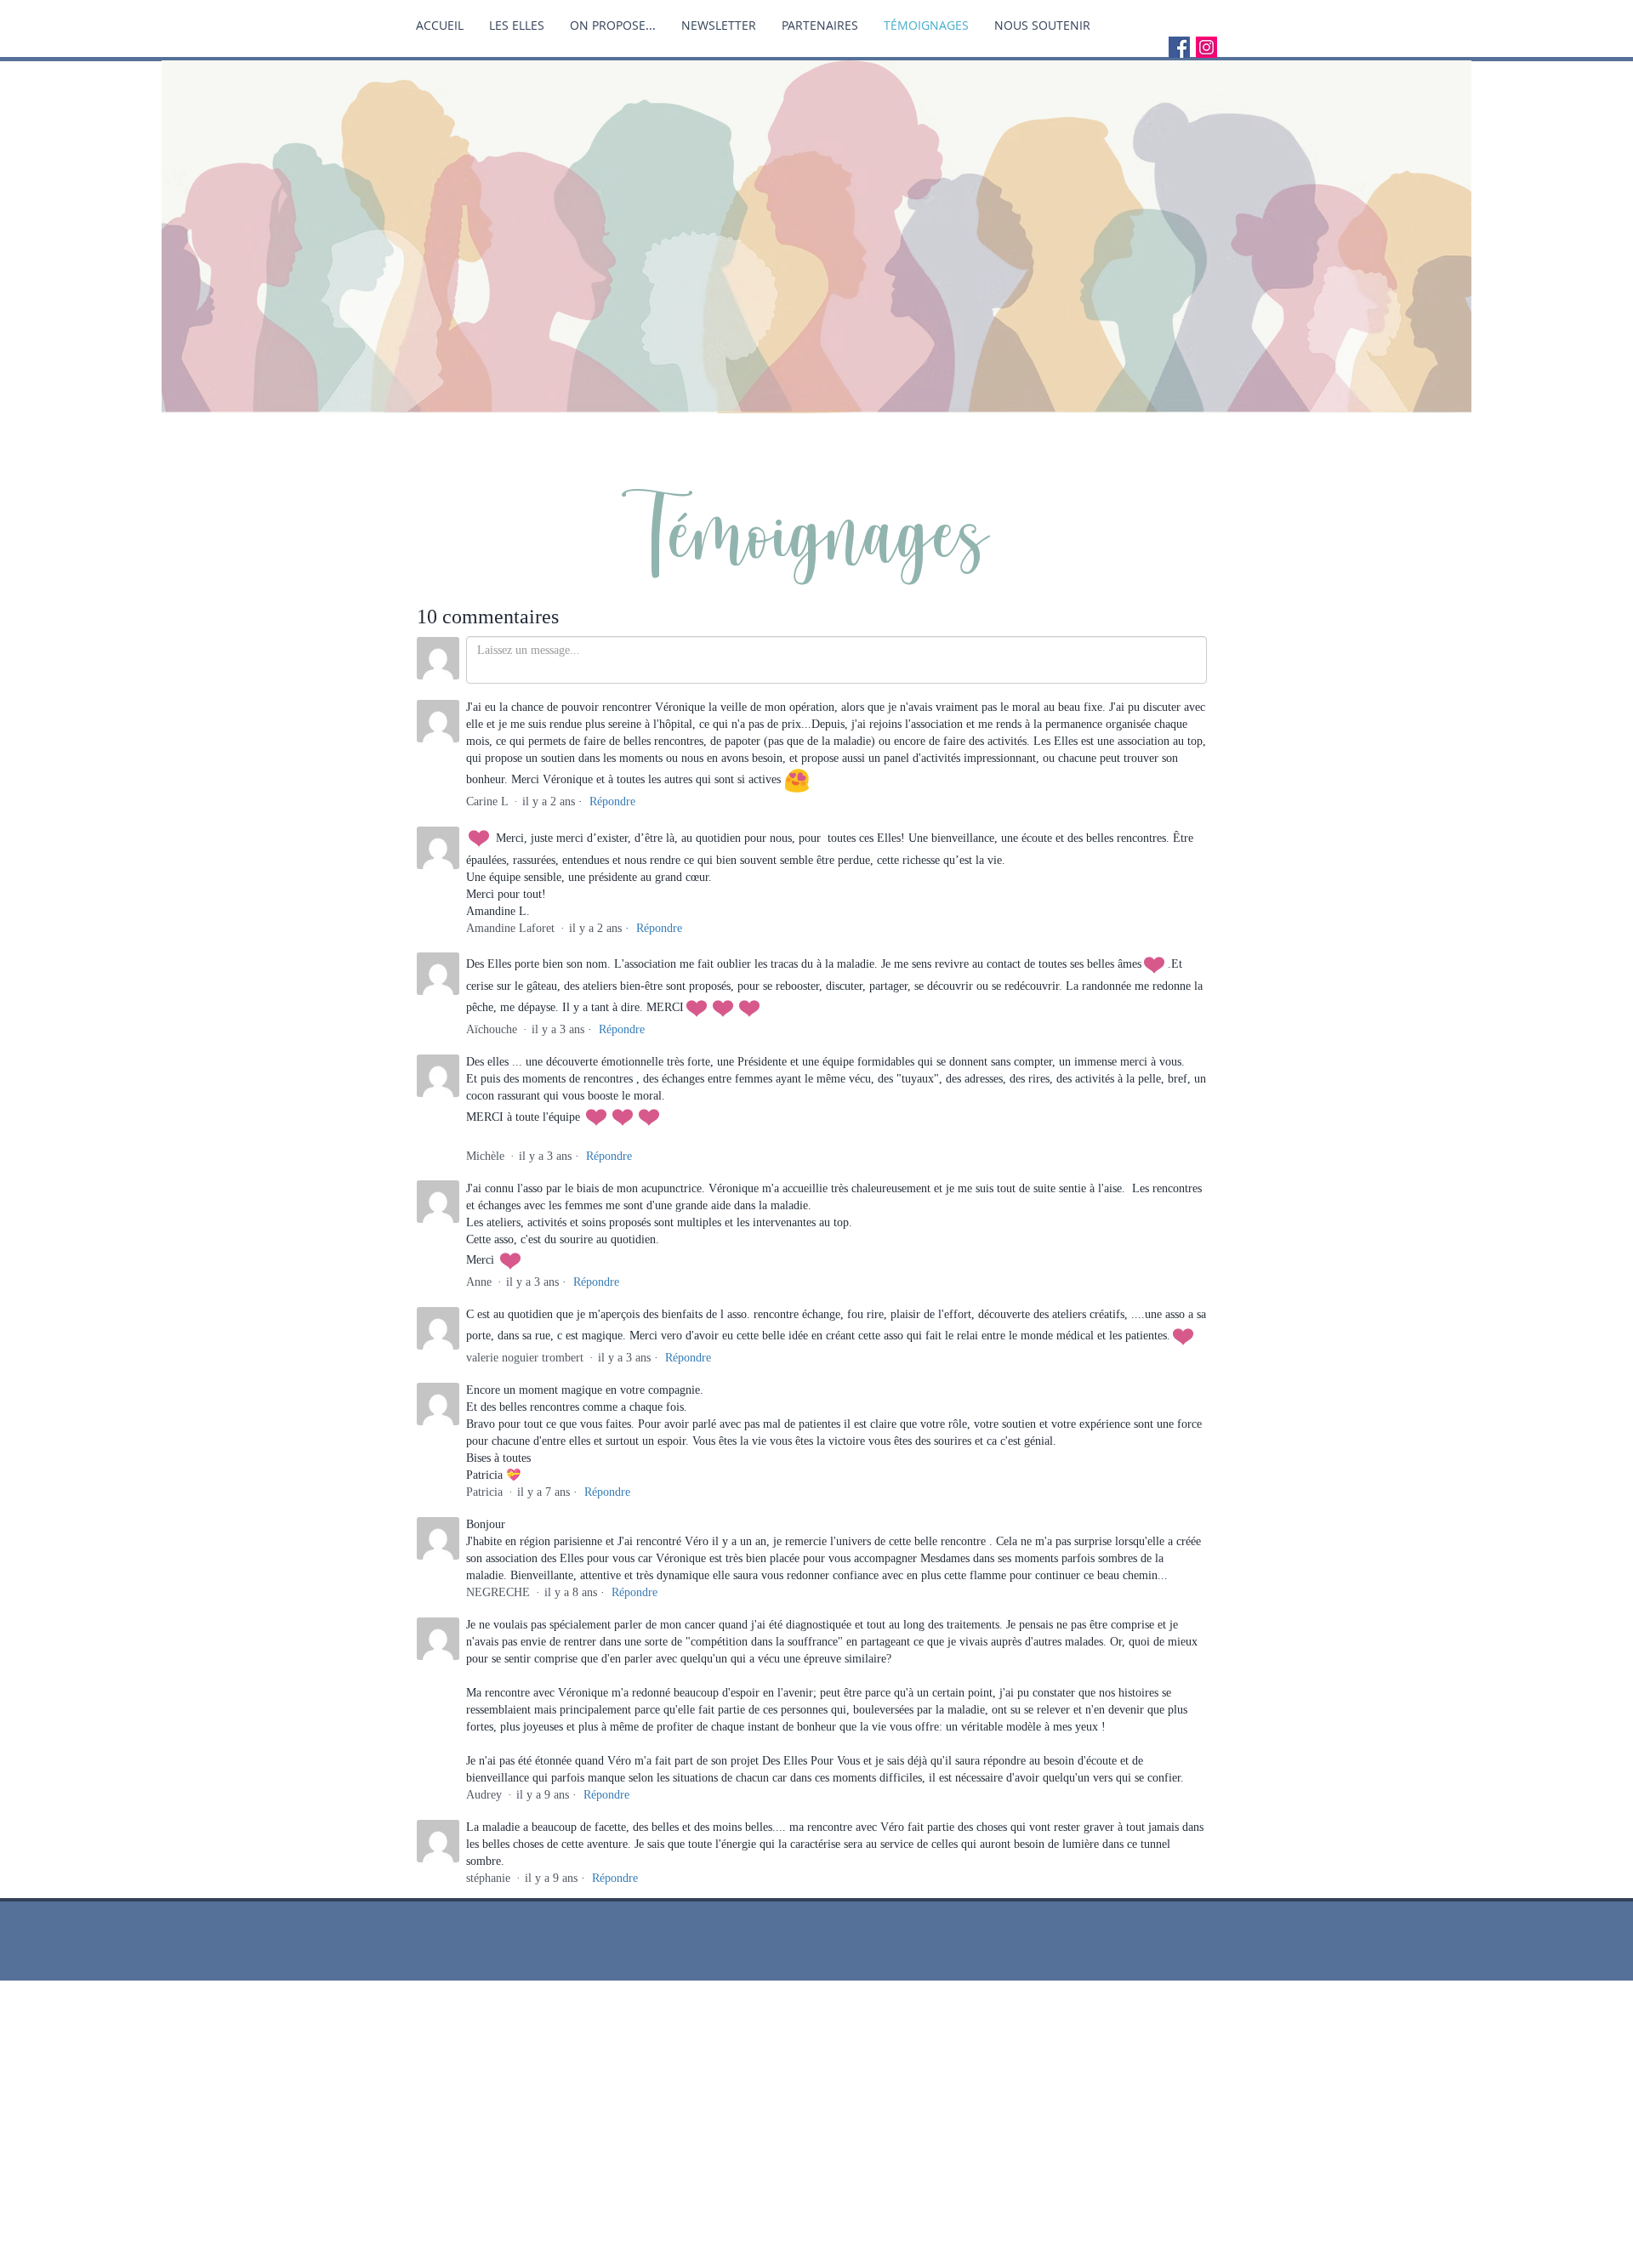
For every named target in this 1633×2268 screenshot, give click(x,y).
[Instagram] (1206, 47)
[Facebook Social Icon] (1179, 47)
